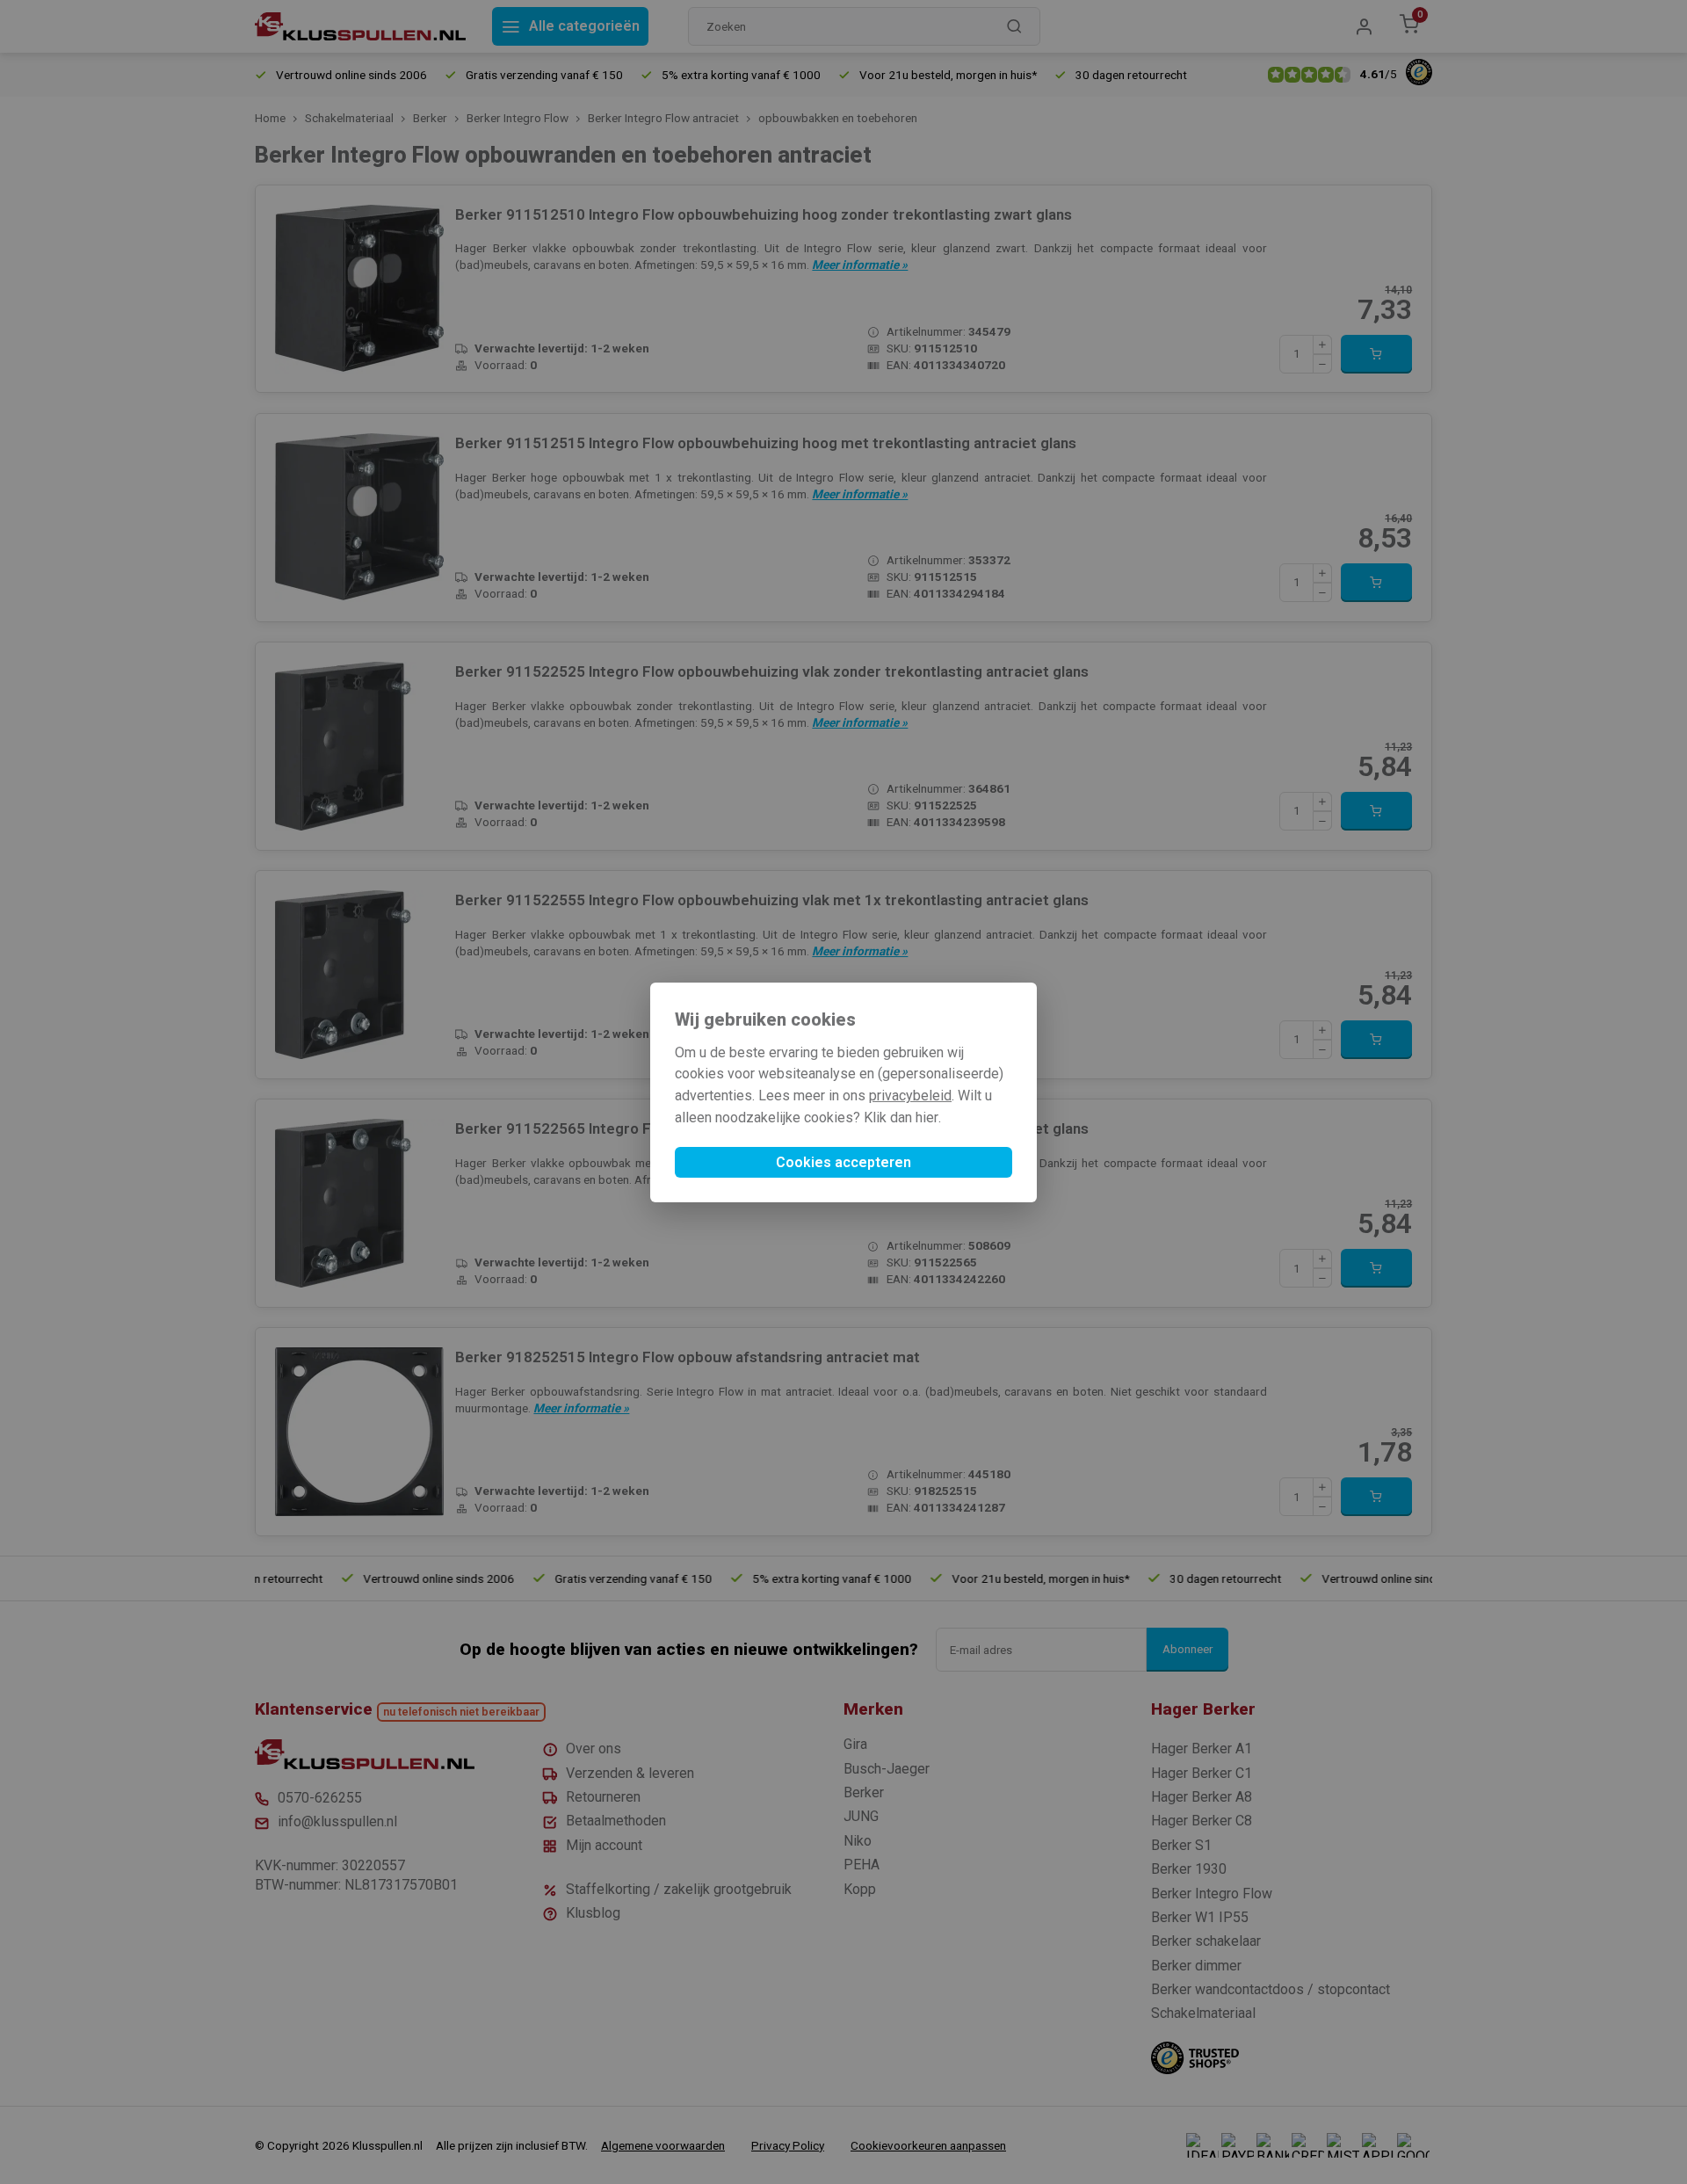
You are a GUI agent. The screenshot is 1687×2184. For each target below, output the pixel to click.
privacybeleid (910, 1096)
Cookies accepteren (843, 1162)
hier (927, 1117)
